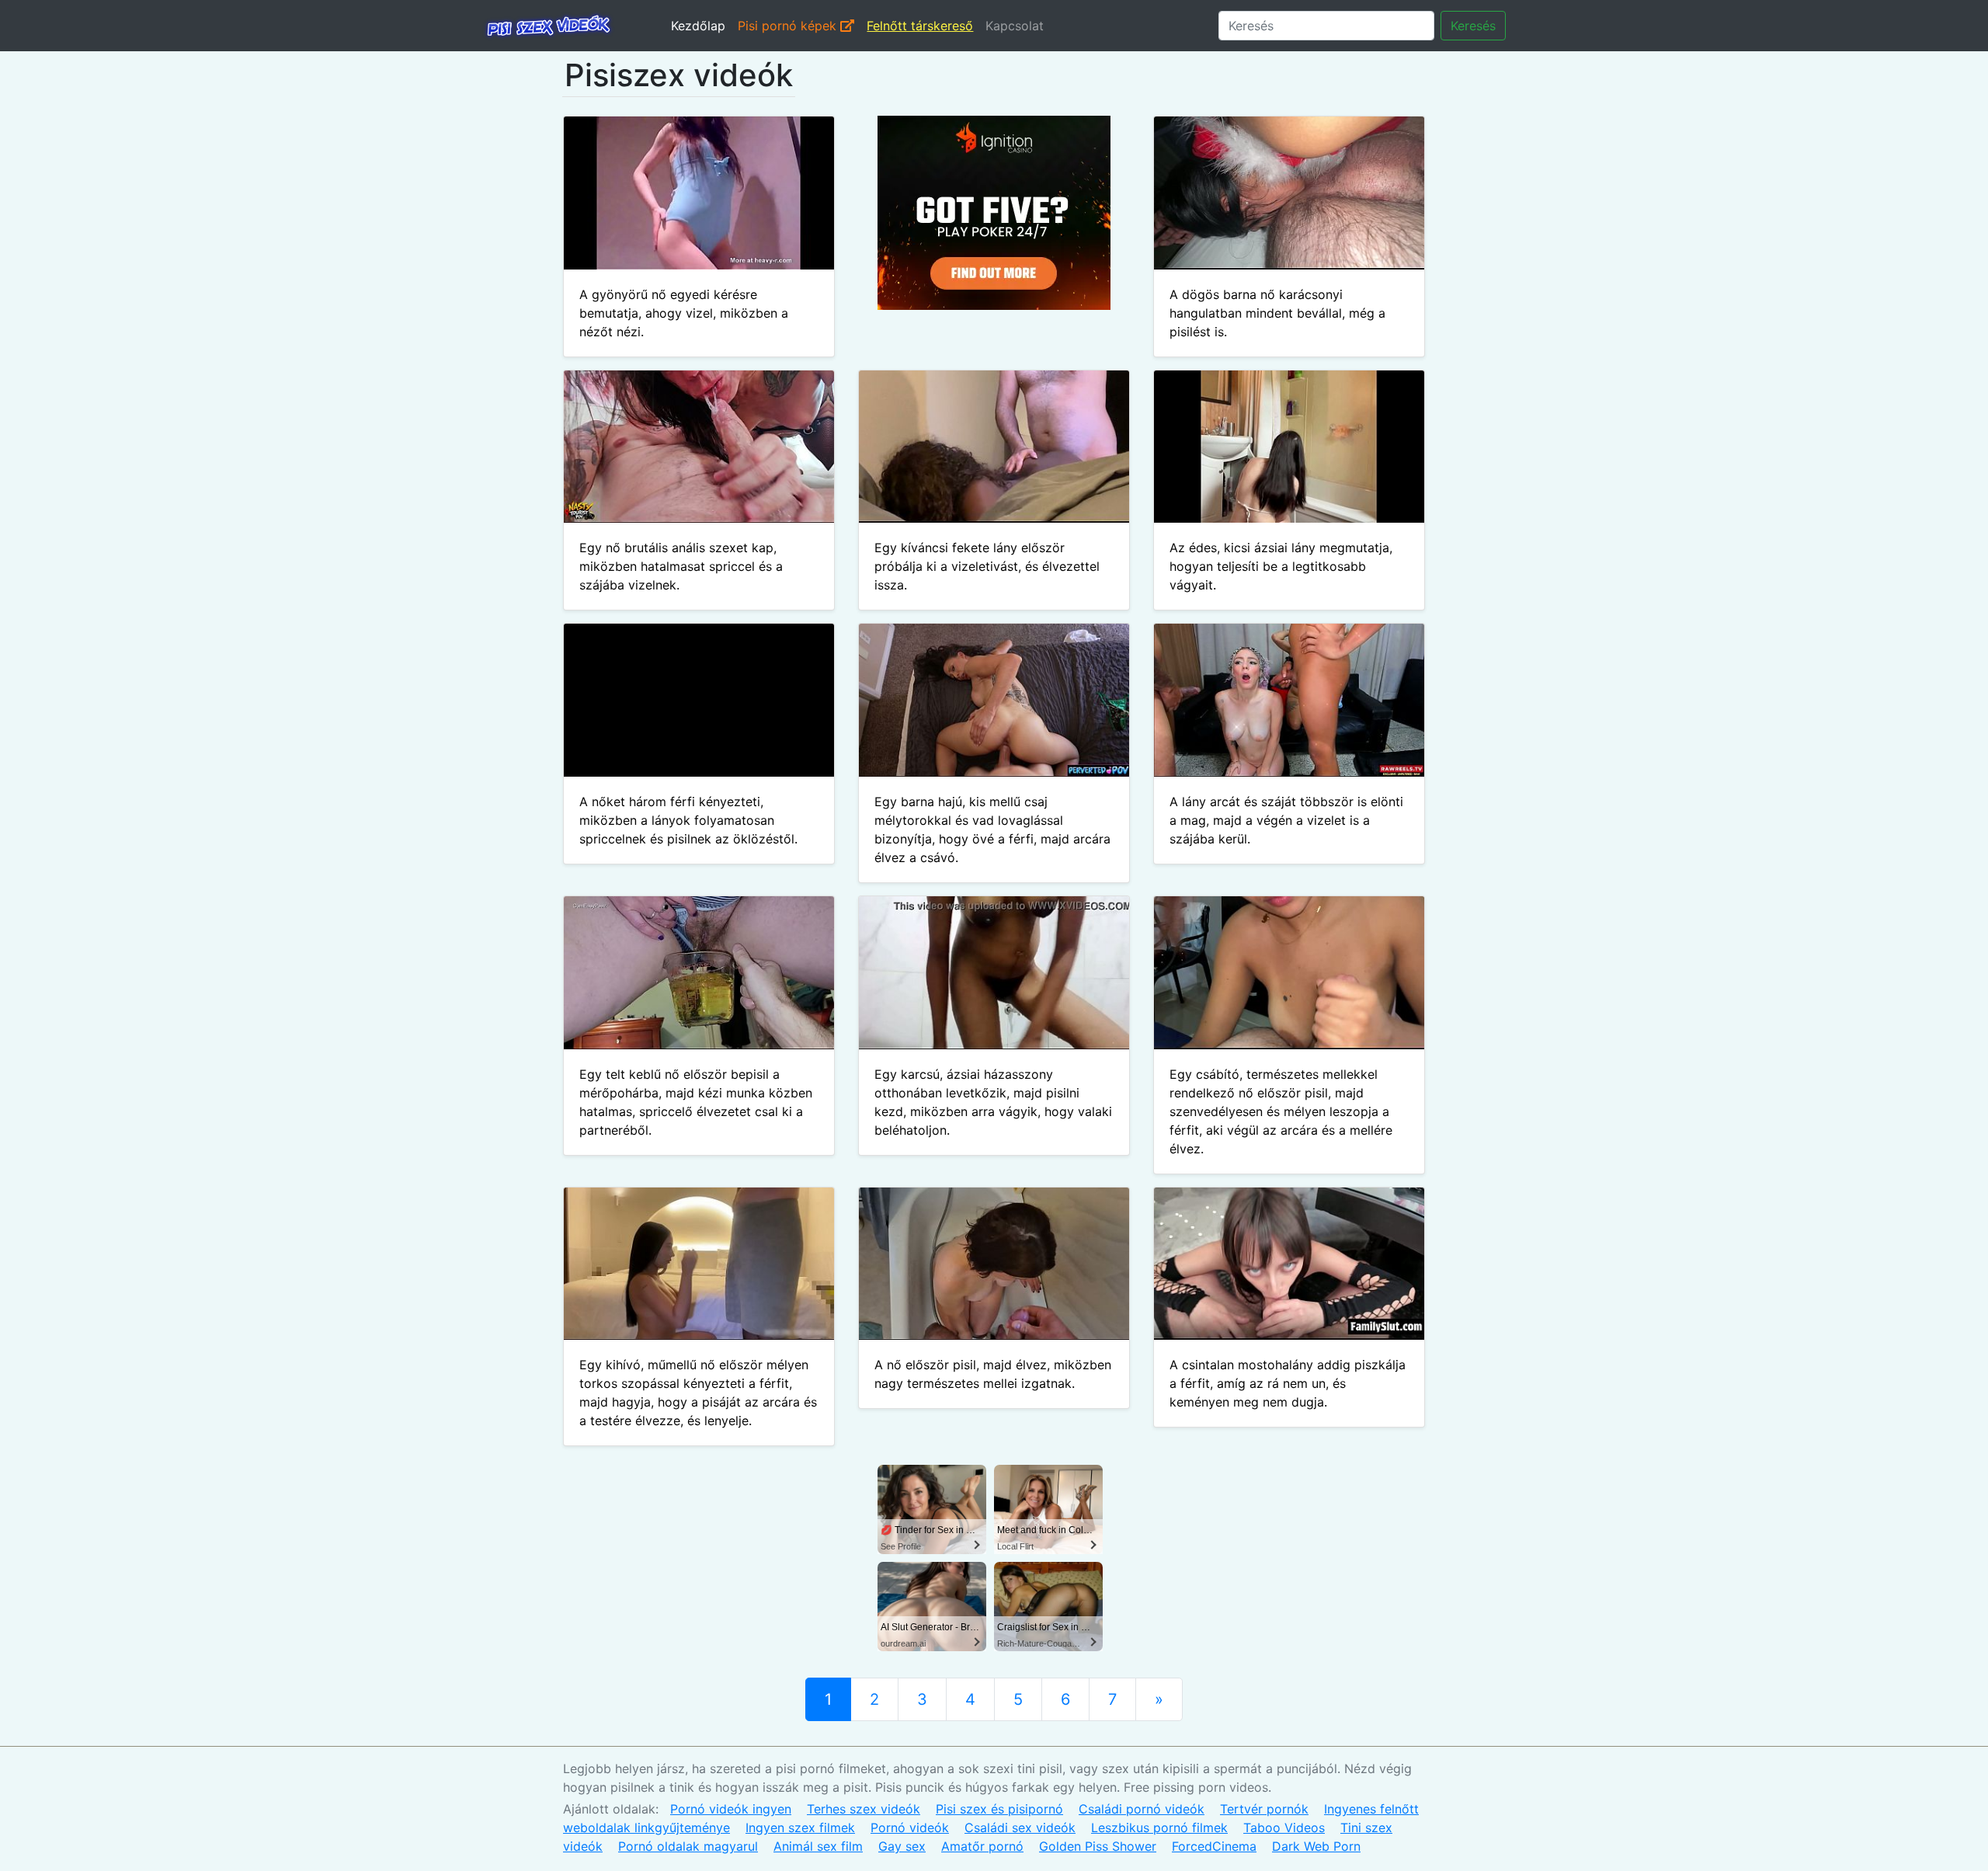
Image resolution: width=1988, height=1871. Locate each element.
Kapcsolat (1015, 26)
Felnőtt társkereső (920, 26)
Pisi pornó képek (789, 26)
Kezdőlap (698, 26)
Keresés (1473, 26)
